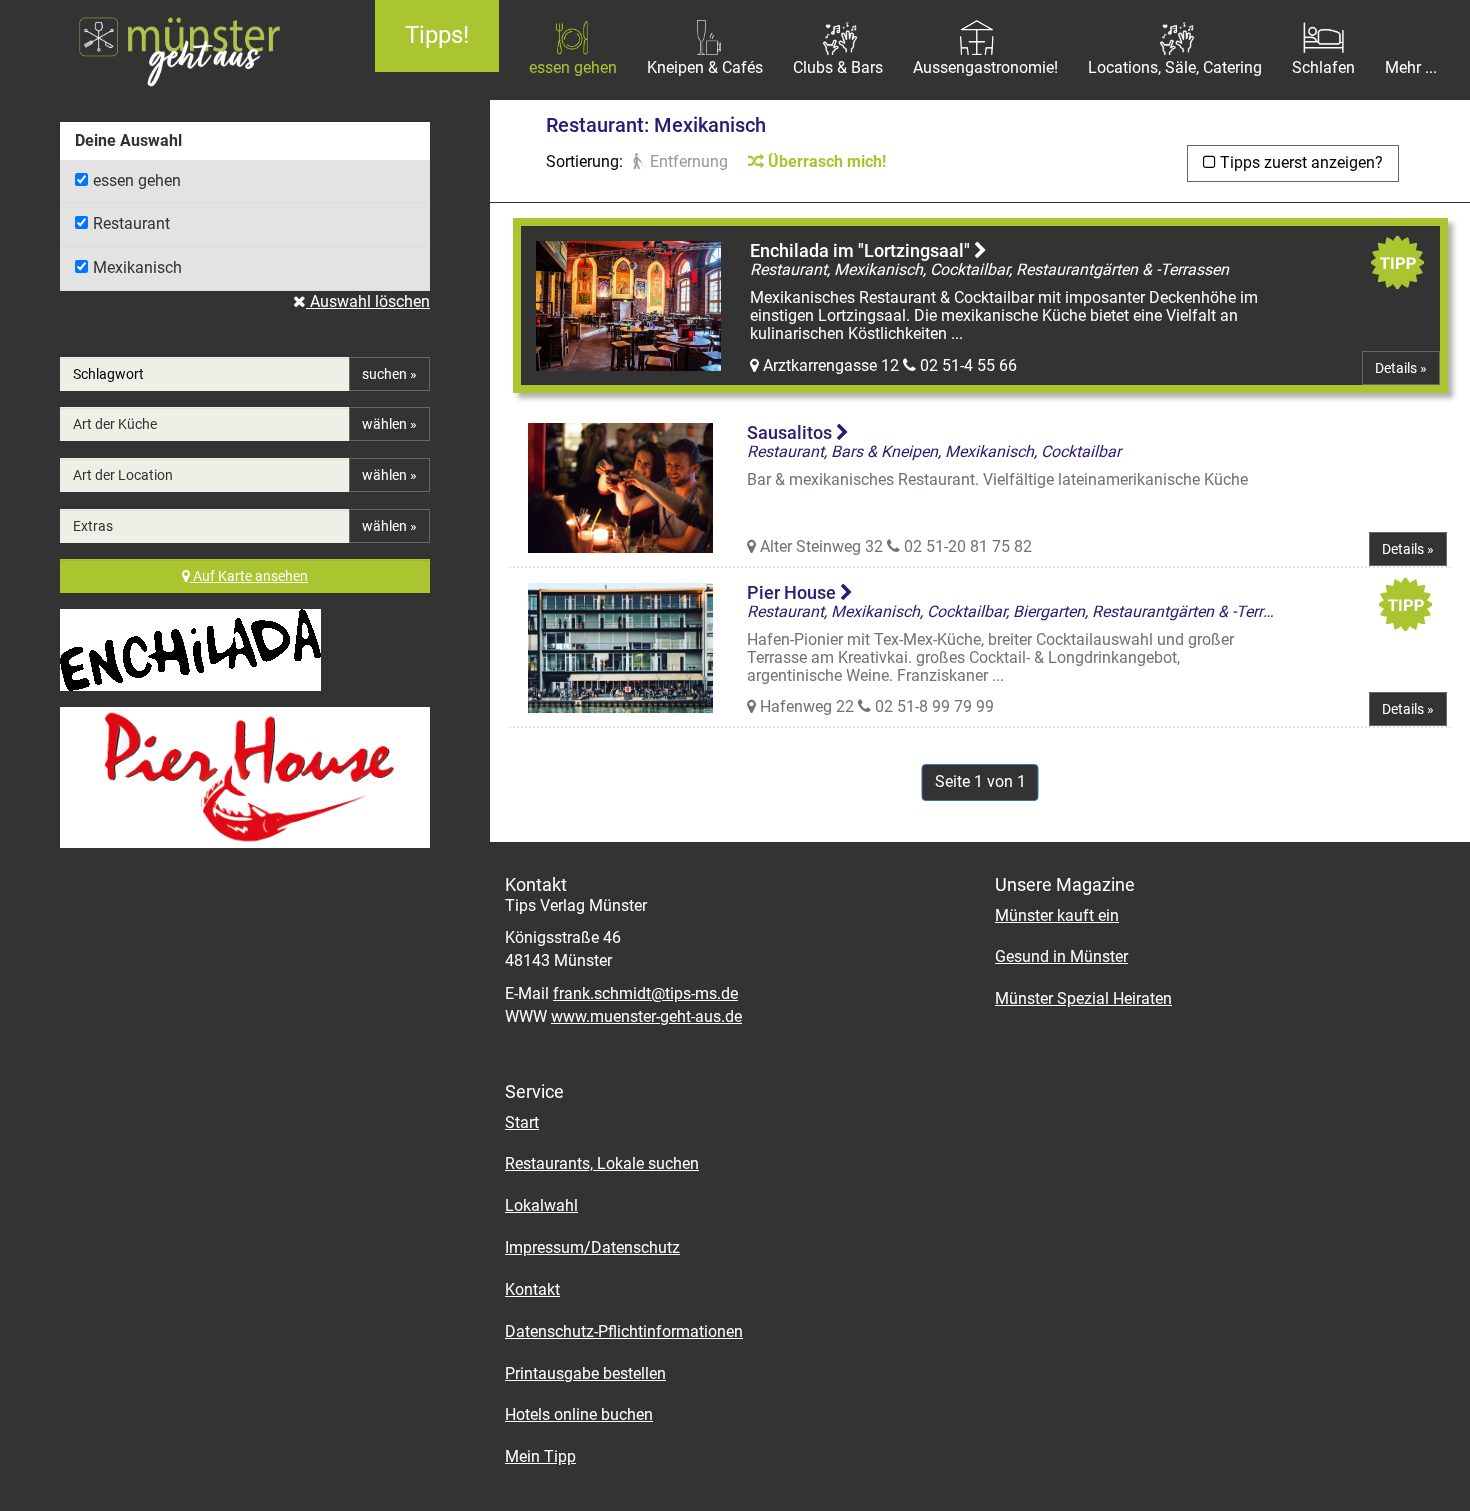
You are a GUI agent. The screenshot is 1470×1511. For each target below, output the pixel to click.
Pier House (793, 592)
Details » (1401, 368)
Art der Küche (115, 424)
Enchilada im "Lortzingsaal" (862, 250)
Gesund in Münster (1061, 956)
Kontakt (532, 1289)
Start (522, 1122)
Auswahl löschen (368, 301)
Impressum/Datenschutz (592, 1247)
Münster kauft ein (1057, 915)
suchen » (389, 374)
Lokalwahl (541, 1205)
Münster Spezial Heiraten (1083, 998)
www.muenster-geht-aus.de (646, 1016)
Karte (250, 576)
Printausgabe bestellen (585, 1373)
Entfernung (687, 161)
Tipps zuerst (1299, 162)
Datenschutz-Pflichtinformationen (624, 1331)
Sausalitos (791, 432)
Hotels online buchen (579, 1414)
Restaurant (131, 223)
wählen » (389, 424)
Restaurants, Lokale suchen (602, 1163)
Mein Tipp (540, 1456)
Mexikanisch (137, 267)
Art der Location (123, 475)
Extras (93, 526)
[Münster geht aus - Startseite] (172, 50)
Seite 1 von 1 (980, 781)
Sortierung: (584, 161)
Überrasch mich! (825, 161)
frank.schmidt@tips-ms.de (645, 993)
